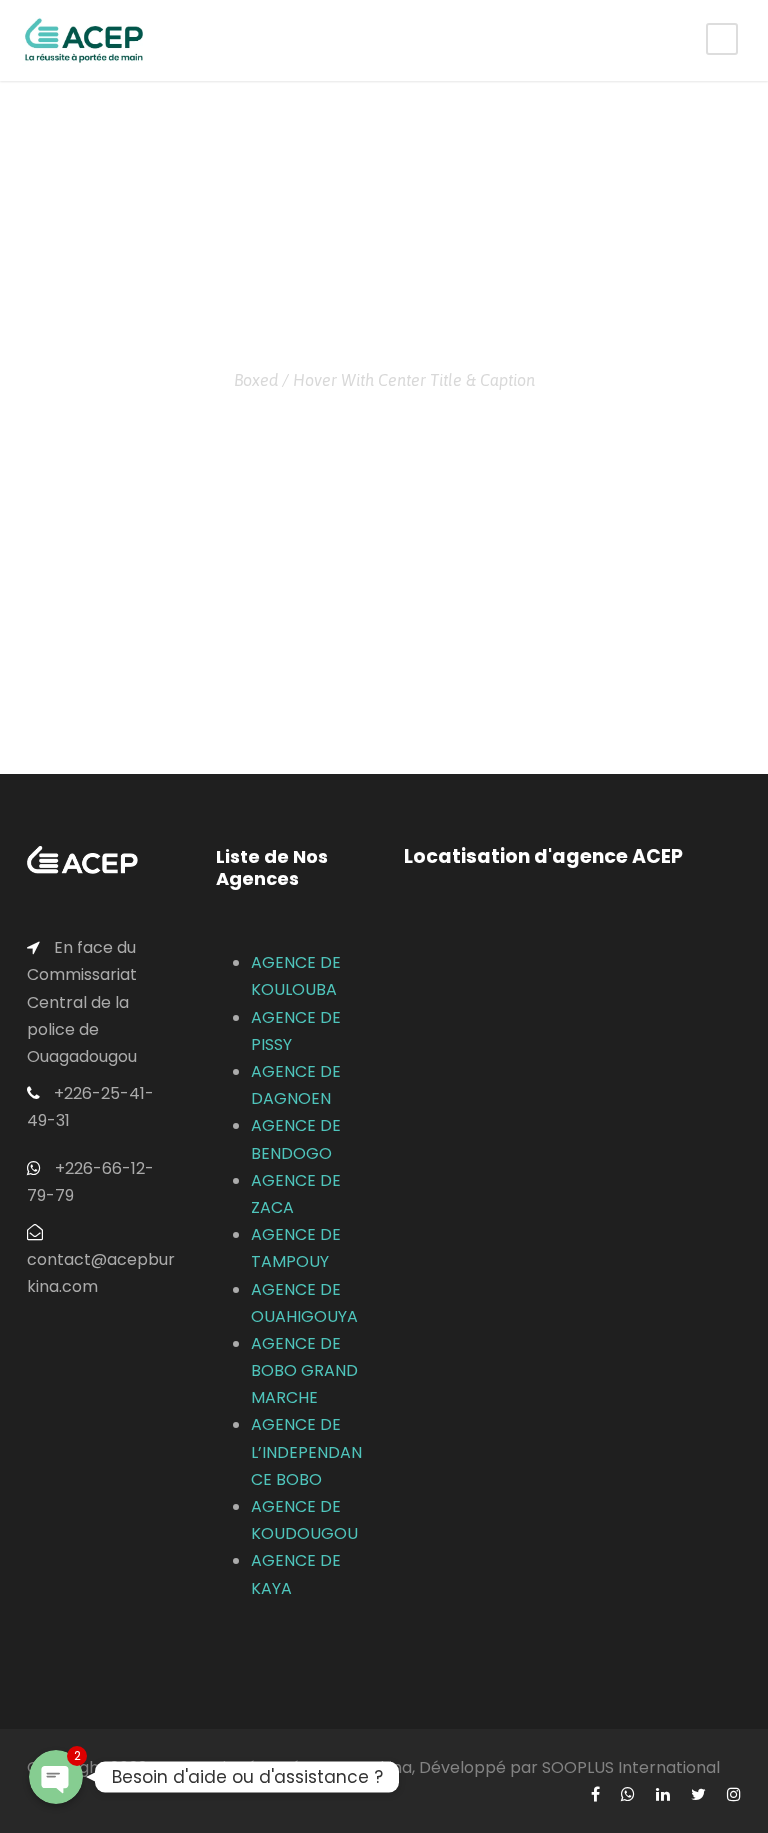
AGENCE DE (296, 1017)
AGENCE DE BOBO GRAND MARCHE (304, 1370)
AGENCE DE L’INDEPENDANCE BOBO (306, 1451)
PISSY (271, 1044)
